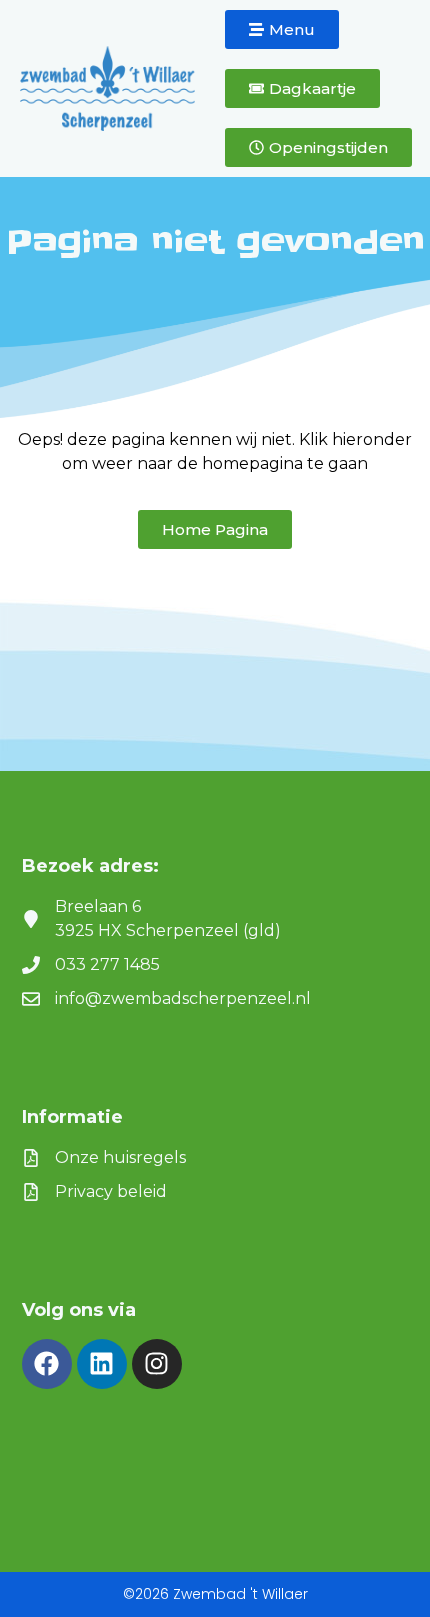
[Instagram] (157, 1364)
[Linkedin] (102, 1364)
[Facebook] (47, 1364)
